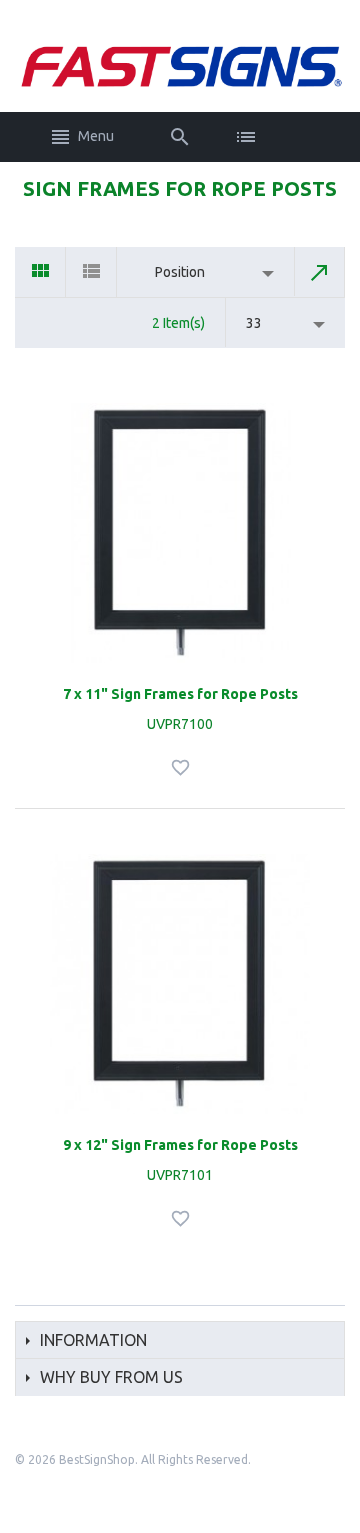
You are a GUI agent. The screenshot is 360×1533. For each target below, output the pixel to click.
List (91, 272)
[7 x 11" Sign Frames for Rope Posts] (180, 533)
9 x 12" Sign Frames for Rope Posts (180, 1145)
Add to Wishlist (183, 767)
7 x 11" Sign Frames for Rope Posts (180, 694)
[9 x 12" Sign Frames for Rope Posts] (180, 984)
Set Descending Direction (320, 272)
